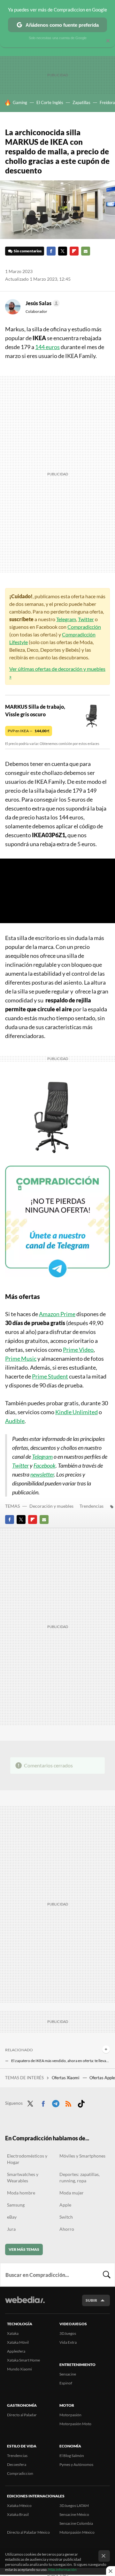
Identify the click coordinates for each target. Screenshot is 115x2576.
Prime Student (50, 1376)
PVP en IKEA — (29, 731)
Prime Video (78, 1350)
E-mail (86, 251)
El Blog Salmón (72, 2456)
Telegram (66, 619)
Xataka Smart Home (23, 2360)
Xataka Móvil (18, 2342)
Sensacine (68, 2374)
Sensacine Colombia (76, 2523)
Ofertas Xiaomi (66, 2078)
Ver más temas (24, 2249)
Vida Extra (68, 2342)
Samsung (16, 2205)
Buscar (107, 2275)
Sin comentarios (28, 251)
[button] (42, 303)
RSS (68, 2102)
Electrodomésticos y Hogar (27, 2159)
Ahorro (67, 2229)
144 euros (47, 347)
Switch (66, 2217)
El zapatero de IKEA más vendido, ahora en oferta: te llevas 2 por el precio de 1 (61, 2061)
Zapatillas (81, 102)
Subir (91, 2300)
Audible (15, 1421)
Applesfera (16, 2351)
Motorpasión (70, 2415)
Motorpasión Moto (75, 2424)
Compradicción (84, 627)
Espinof (66, 2383)
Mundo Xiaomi (19, 2369)
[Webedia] (25, 2304)
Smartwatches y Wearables (23, 2177)
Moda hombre (21, 2193)
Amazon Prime (57, 1314)
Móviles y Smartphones (82, 2156)
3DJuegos (68, 2333)
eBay (12, 2217)
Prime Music (21, 1358)
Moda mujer (72, 2193)
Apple (65, 2205)
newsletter (42, 1474)
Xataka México (19, 2506)
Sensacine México (74, 2514)
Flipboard (74, 251)
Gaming (20, 102)
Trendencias (92, 1506)
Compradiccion (20, 2473)
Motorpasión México (77, 2532)
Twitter (63, 251)
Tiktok (81, 2102)
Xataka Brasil (18, 2514)
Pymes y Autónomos (76, 2464)
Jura (11, 2229)
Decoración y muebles (51, 1506)
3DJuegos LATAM (74, 2506)
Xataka (13, 2333)
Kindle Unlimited (77, 1412)
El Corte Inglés (50, 102)
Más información (62, 2569)
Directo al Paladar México (28, 2532)
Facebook (51, 251)
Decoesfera (17, 2464)
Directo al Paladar (22, 2415)
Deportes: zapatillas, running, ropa (80, 2177)
